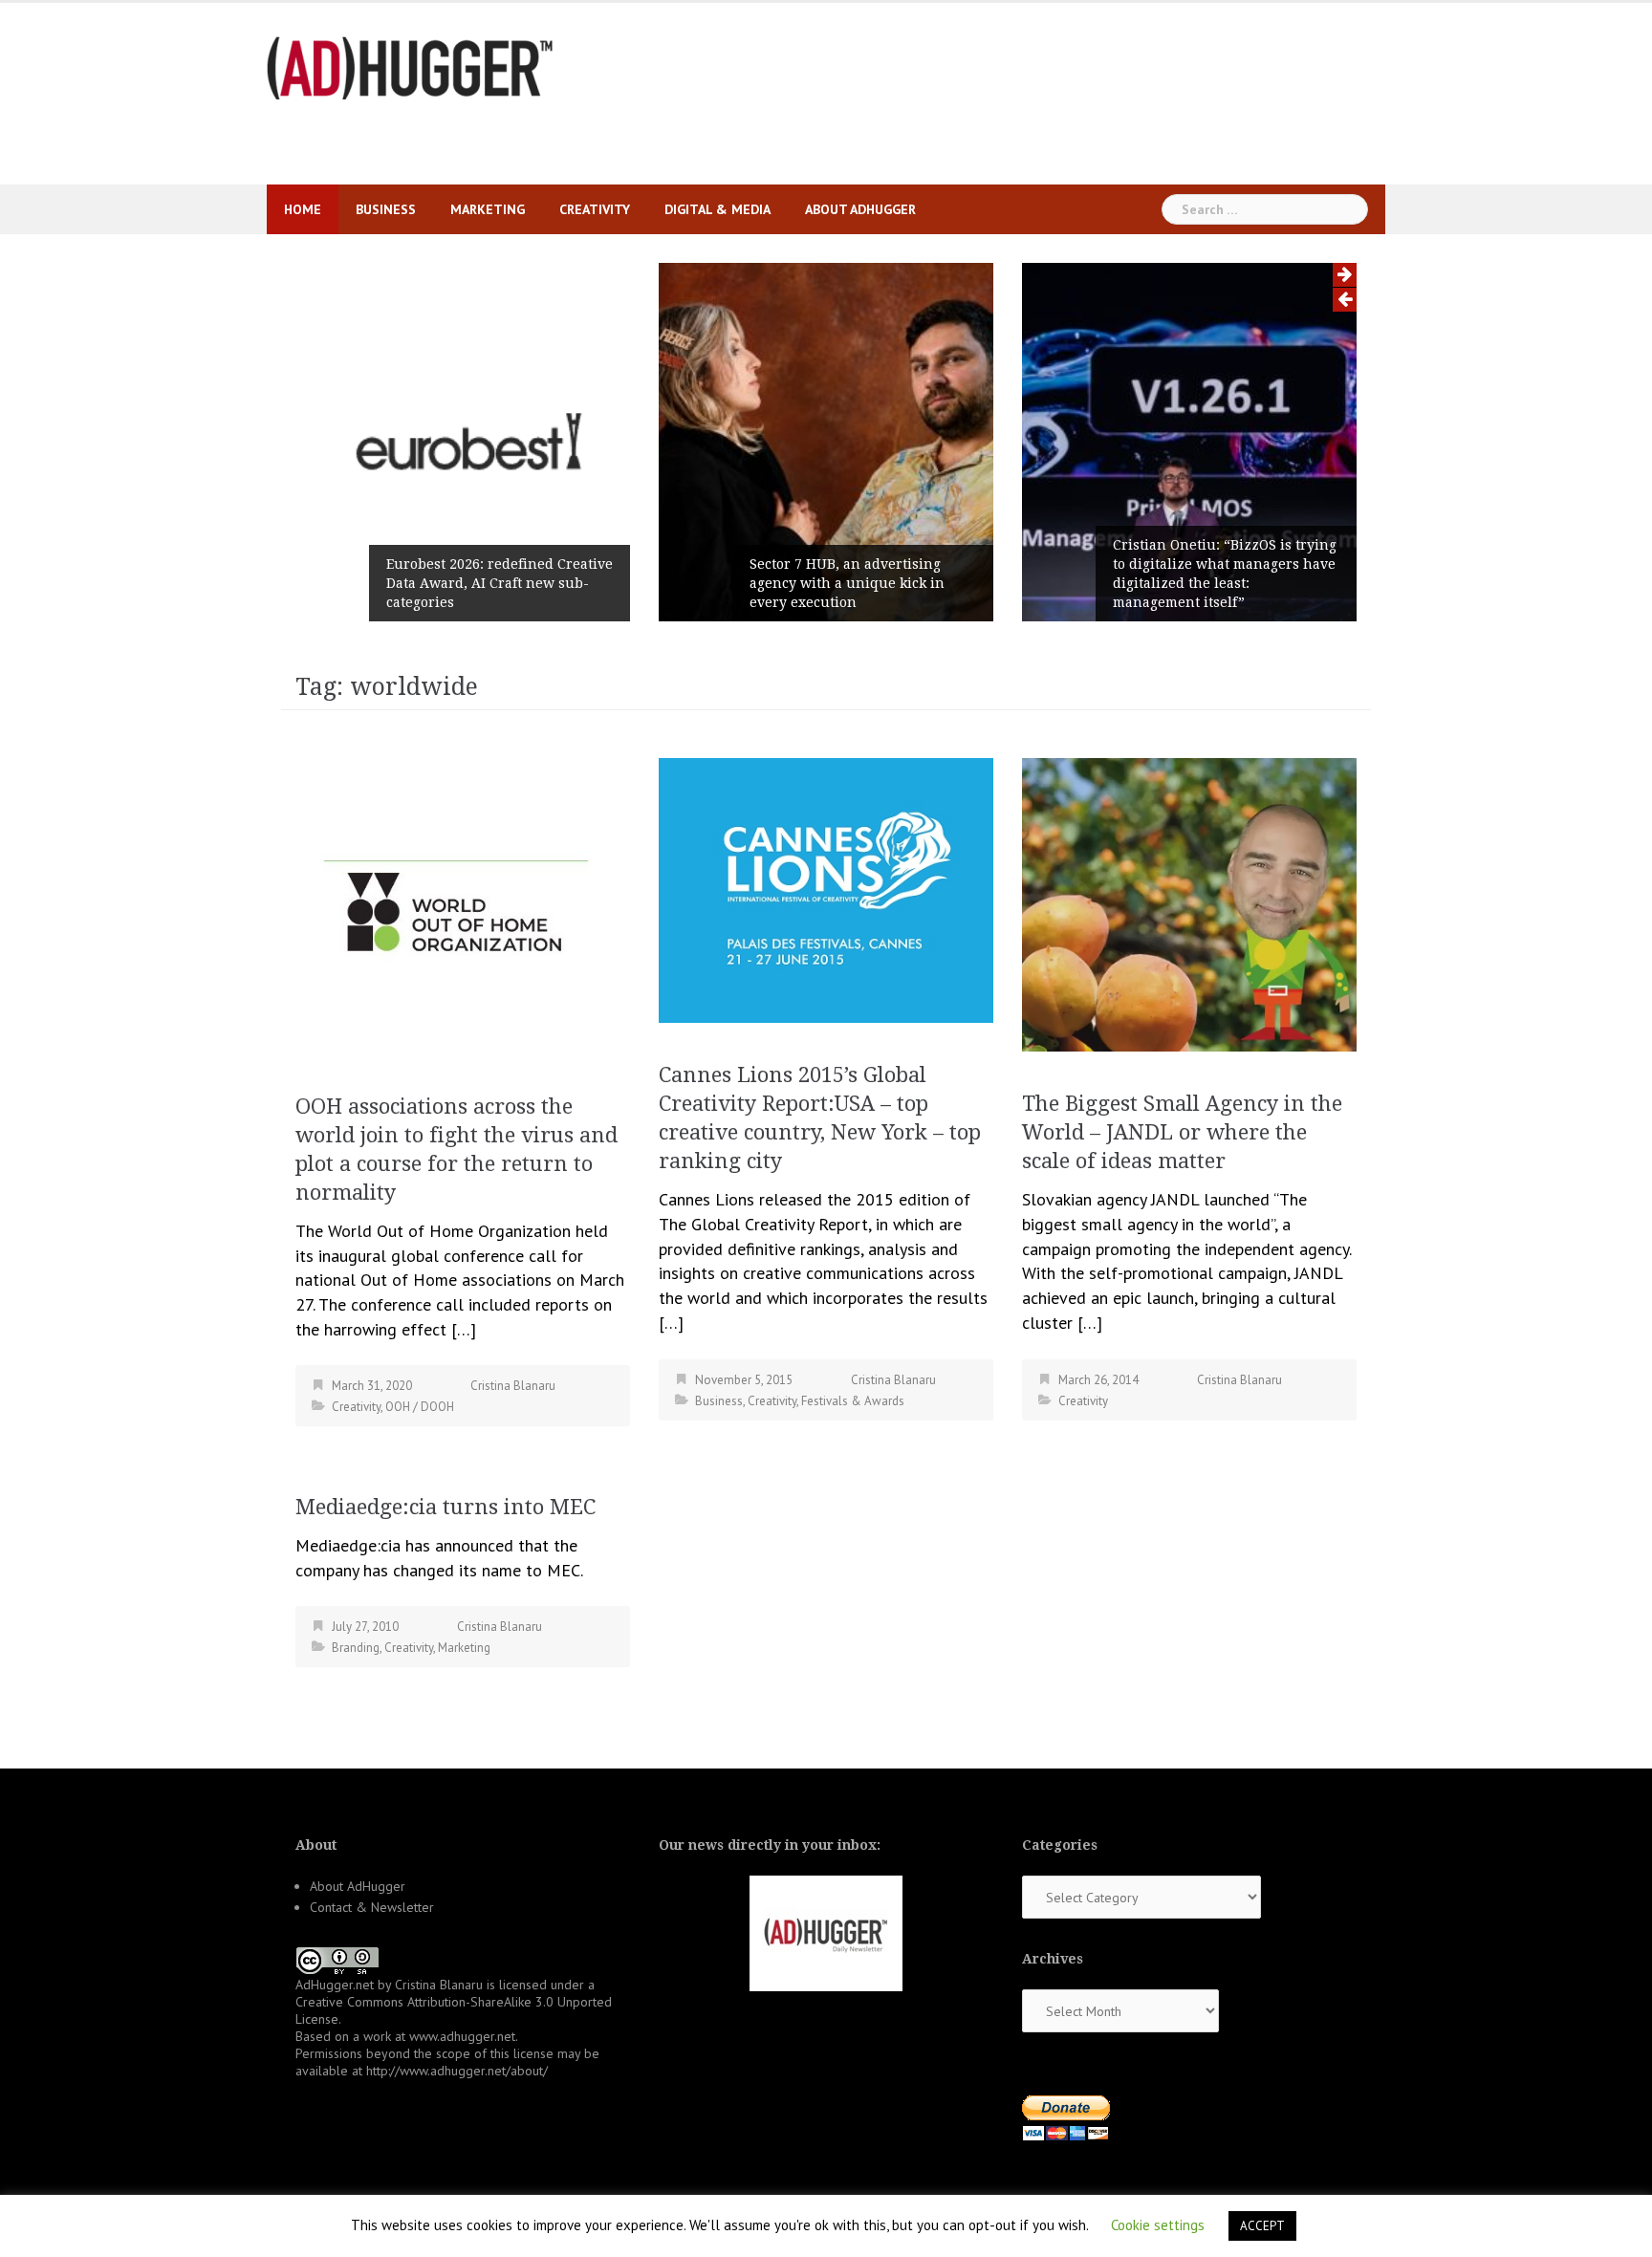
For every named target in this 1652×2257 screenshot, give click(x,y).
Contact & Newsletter (372, 1907)
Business (386, 209)
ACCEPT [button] (1262, 2226)
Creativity (595, 209)
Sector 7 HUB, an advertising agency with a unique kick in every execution (847, 583)
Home (303, 209)
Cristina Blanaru (513, 1386)
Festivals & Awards (853, 1401)
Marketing (488, 209)
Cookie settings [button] (1158, 2225)
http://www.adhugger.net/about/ (457, 2071)
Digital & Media (717, 209)
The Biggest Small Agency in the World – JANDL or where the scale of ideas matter (1182, 1132)
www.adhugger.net (462, 2036)
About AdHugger (860, 209)
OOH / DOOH (420, 1407)
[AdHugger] (410, 66)
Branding (356, 1648)
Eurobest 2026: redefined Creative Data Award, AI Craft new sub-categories (500, 583)
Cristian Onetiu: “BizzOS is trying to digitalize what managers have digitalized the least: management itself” (1225, 574)
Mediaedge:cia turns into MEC (446, 1507)
